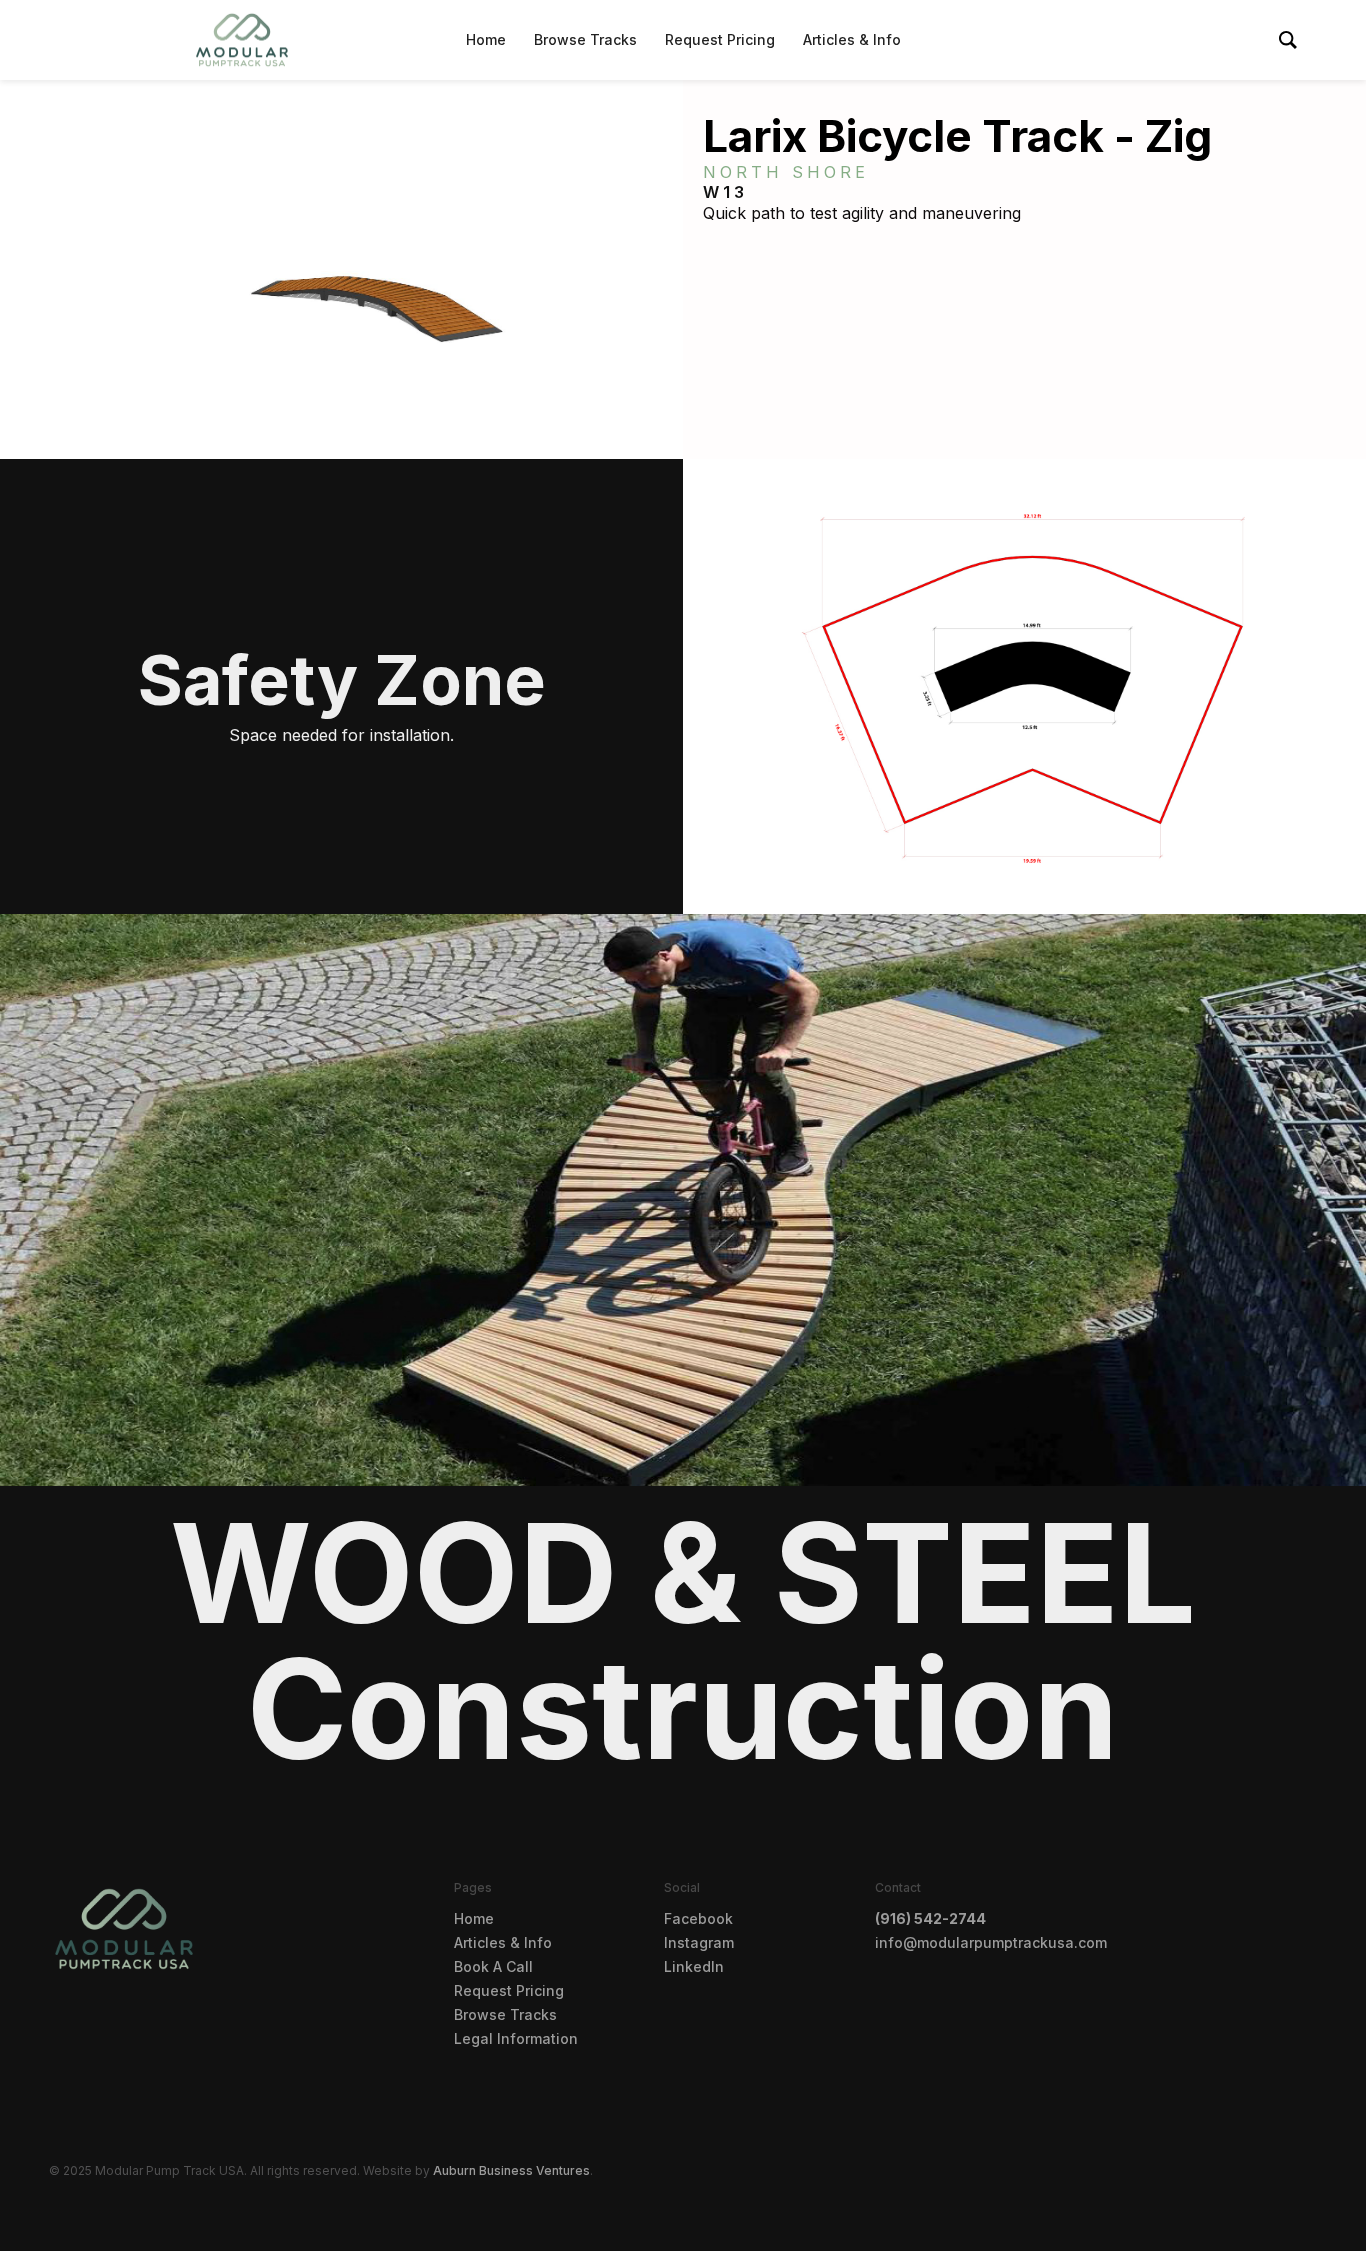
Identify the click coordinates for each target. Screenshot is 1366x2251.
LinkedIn (694, 1966)
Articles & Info (852, 39)
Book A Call (493, 1966)
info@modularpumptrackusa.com (991, 1942)
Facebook (698, 1918)
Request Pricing (720, 39)
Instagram (699, 1942)
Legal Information (516, 2038)
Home (486, 39)
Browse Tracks (585, 39)
